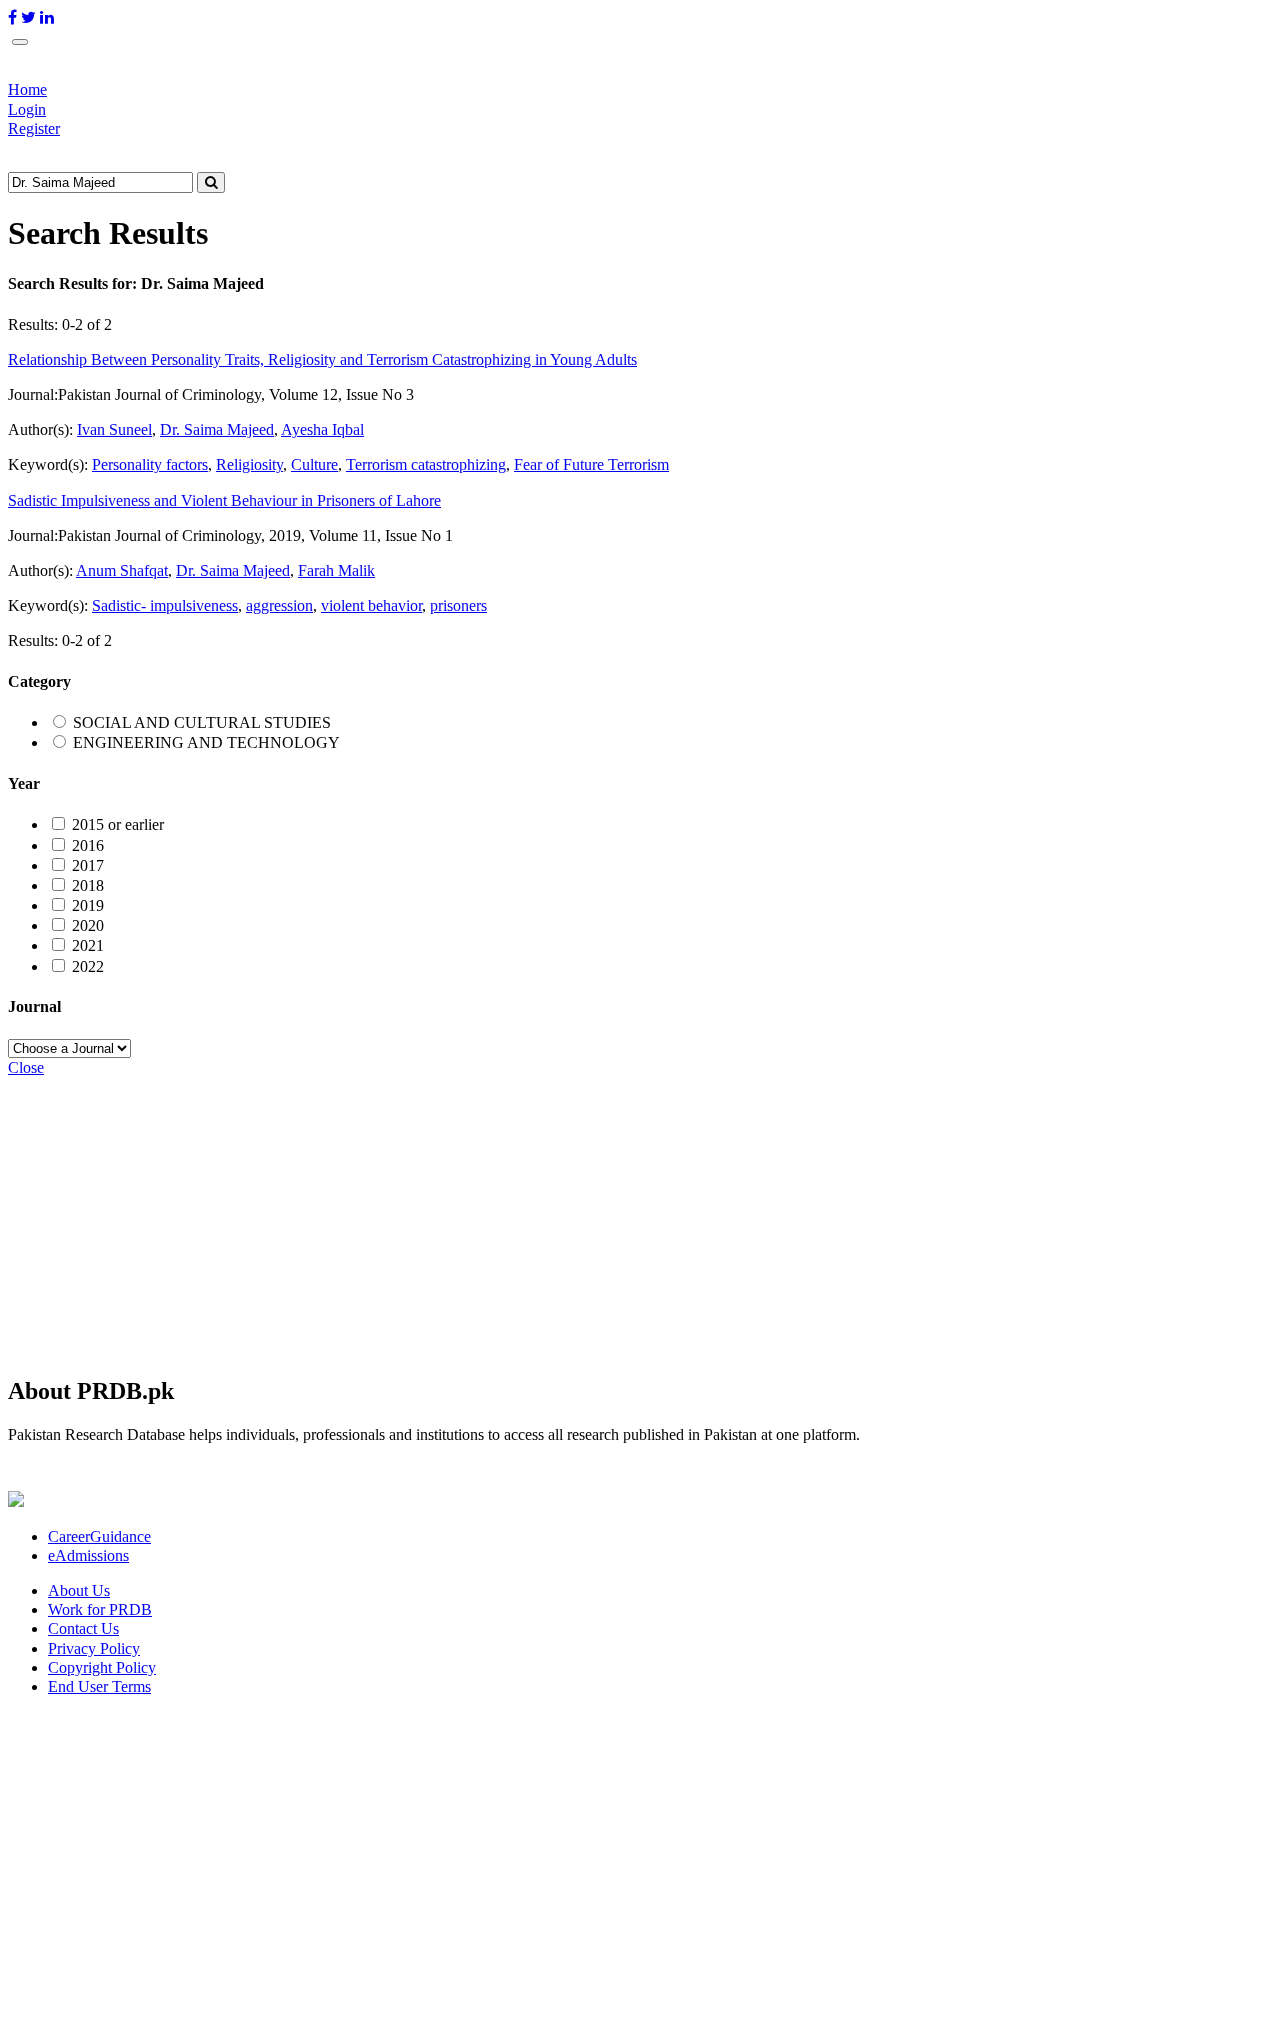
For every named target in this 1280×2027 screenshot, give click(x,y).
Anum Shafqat (122, 570)
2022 (88, 966)
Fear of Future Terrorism (591, 464)
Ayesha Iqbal (322, 429)
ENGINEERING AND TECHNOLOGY (206, 742)
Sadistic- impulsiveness (165, 605)
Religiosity (249, 464)
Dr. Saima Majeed (217, 429)
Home (27, 89)
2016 (88, 845)
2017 (88, 865)
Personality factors (150, 464)
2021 (88, 945)
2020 (88, 925)
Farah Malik (336, 570)
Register (34, 128)
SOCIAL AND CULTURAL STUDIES (202, 722)
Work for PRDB (100, 1609)
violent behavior (371, 605)
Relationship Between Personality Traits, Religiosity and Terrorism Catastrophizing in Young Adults (322, 359)
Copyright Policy (102, 1667)
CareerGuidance (99, 1536)
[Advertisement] (608, 1217)
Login (27, 109)
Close (26, 1067)
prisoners (458, 605)
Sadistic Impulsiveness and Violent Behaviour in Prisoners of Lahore (224, 500)
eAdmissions (88, 1555)
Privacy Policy (94, 1648)
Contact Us (83, 1628)
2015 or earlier (118, 824)
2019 (88, 905)
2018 (88, 885)
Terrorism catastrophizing (426, 464)
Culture (314, 464)
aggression (279, 605)
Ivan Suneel (114, 429)
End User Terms (99, 1686)
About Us (79, 1590)
